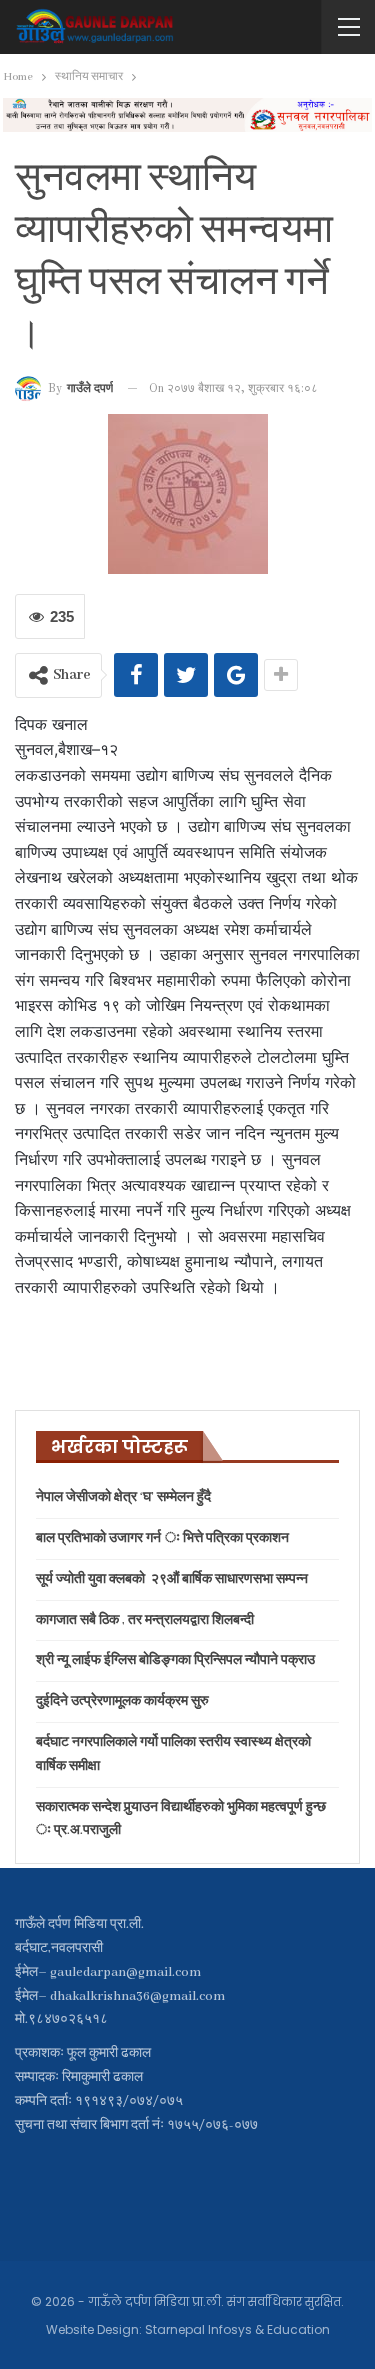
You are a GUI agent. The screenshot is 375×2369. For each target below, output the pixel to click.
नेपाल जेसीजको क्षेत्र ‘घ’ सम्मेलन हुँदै (123, 1497)
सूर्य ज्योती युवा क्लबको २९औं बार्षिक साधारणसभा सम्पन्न (172, 1579)
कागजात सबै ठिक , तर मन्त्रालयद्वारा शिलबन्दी (145, 1620)
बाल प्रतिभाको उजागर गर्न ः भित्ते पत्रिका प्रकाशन (162, 1538)
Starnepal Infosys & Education (237, 2329)
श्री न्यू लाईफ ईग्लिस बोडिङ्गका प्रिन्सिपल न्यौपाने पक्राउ (175, 1660)
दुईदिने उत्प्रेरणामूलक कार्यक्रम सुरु (122, 1701)
